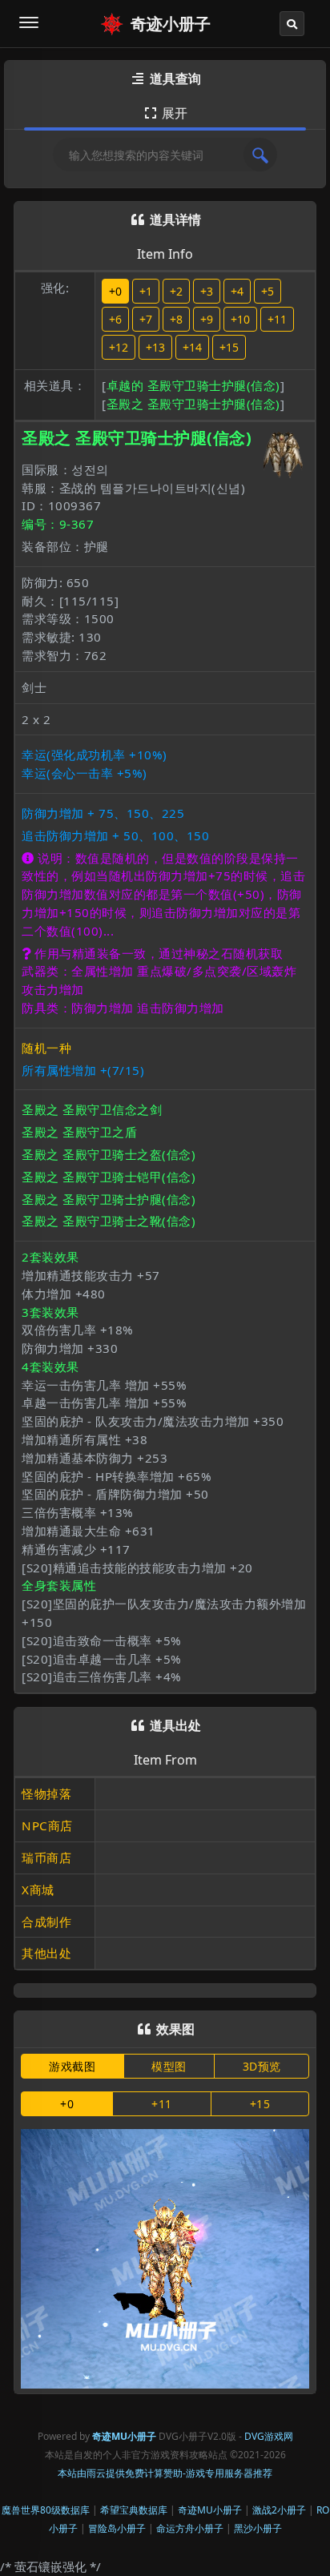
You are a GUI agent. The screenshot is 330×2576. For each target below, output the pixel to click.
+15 (229, 347)
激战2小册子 (279, 2510)
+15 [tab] (260, 2104)
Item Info (165, 254)
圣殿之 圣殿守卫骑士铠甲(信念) (109, 1177)
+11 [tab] (162, 2104)
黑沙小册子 (258, 2528)
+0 (115, 291)
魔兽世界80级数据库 (46, 2510)
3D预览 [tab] (262, 2066)
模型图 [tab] (169, 2066)
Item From (165, 1760)
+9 (207, 319)
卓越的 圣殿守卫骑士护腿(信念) (193, 385)
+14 (192, 347)
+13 (155, 347)
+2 (176, 291)
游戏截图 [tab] (72, 2066)
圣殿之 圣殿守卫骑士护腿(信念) (193, 404)
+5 (268, 291)
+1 (146, 291)
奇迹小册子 (171, 24)
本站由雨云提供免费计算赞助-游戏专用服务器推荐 (165, 2473)
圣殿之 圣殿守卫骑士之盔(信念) (109, 1154)
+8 (176, 319)
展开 (166, 113)
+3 (207, 291)
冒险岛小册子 (117, 2528)
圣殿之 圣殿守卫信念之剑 (92, 1109)
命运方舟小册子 (190, 2528)
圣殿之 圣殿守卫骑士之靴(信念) (109, 1221)
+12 (119, 347)
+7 (146, 319)
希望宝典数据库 (134, 2510)
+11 (277, 319)
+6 (115, 319)
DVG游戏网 (269, 2436)
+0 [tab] (67, 2104)
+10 (240, 319)
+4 (237, 291)
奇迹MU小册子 (210, 2510)
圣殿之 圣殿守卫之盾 (79, 1132)
